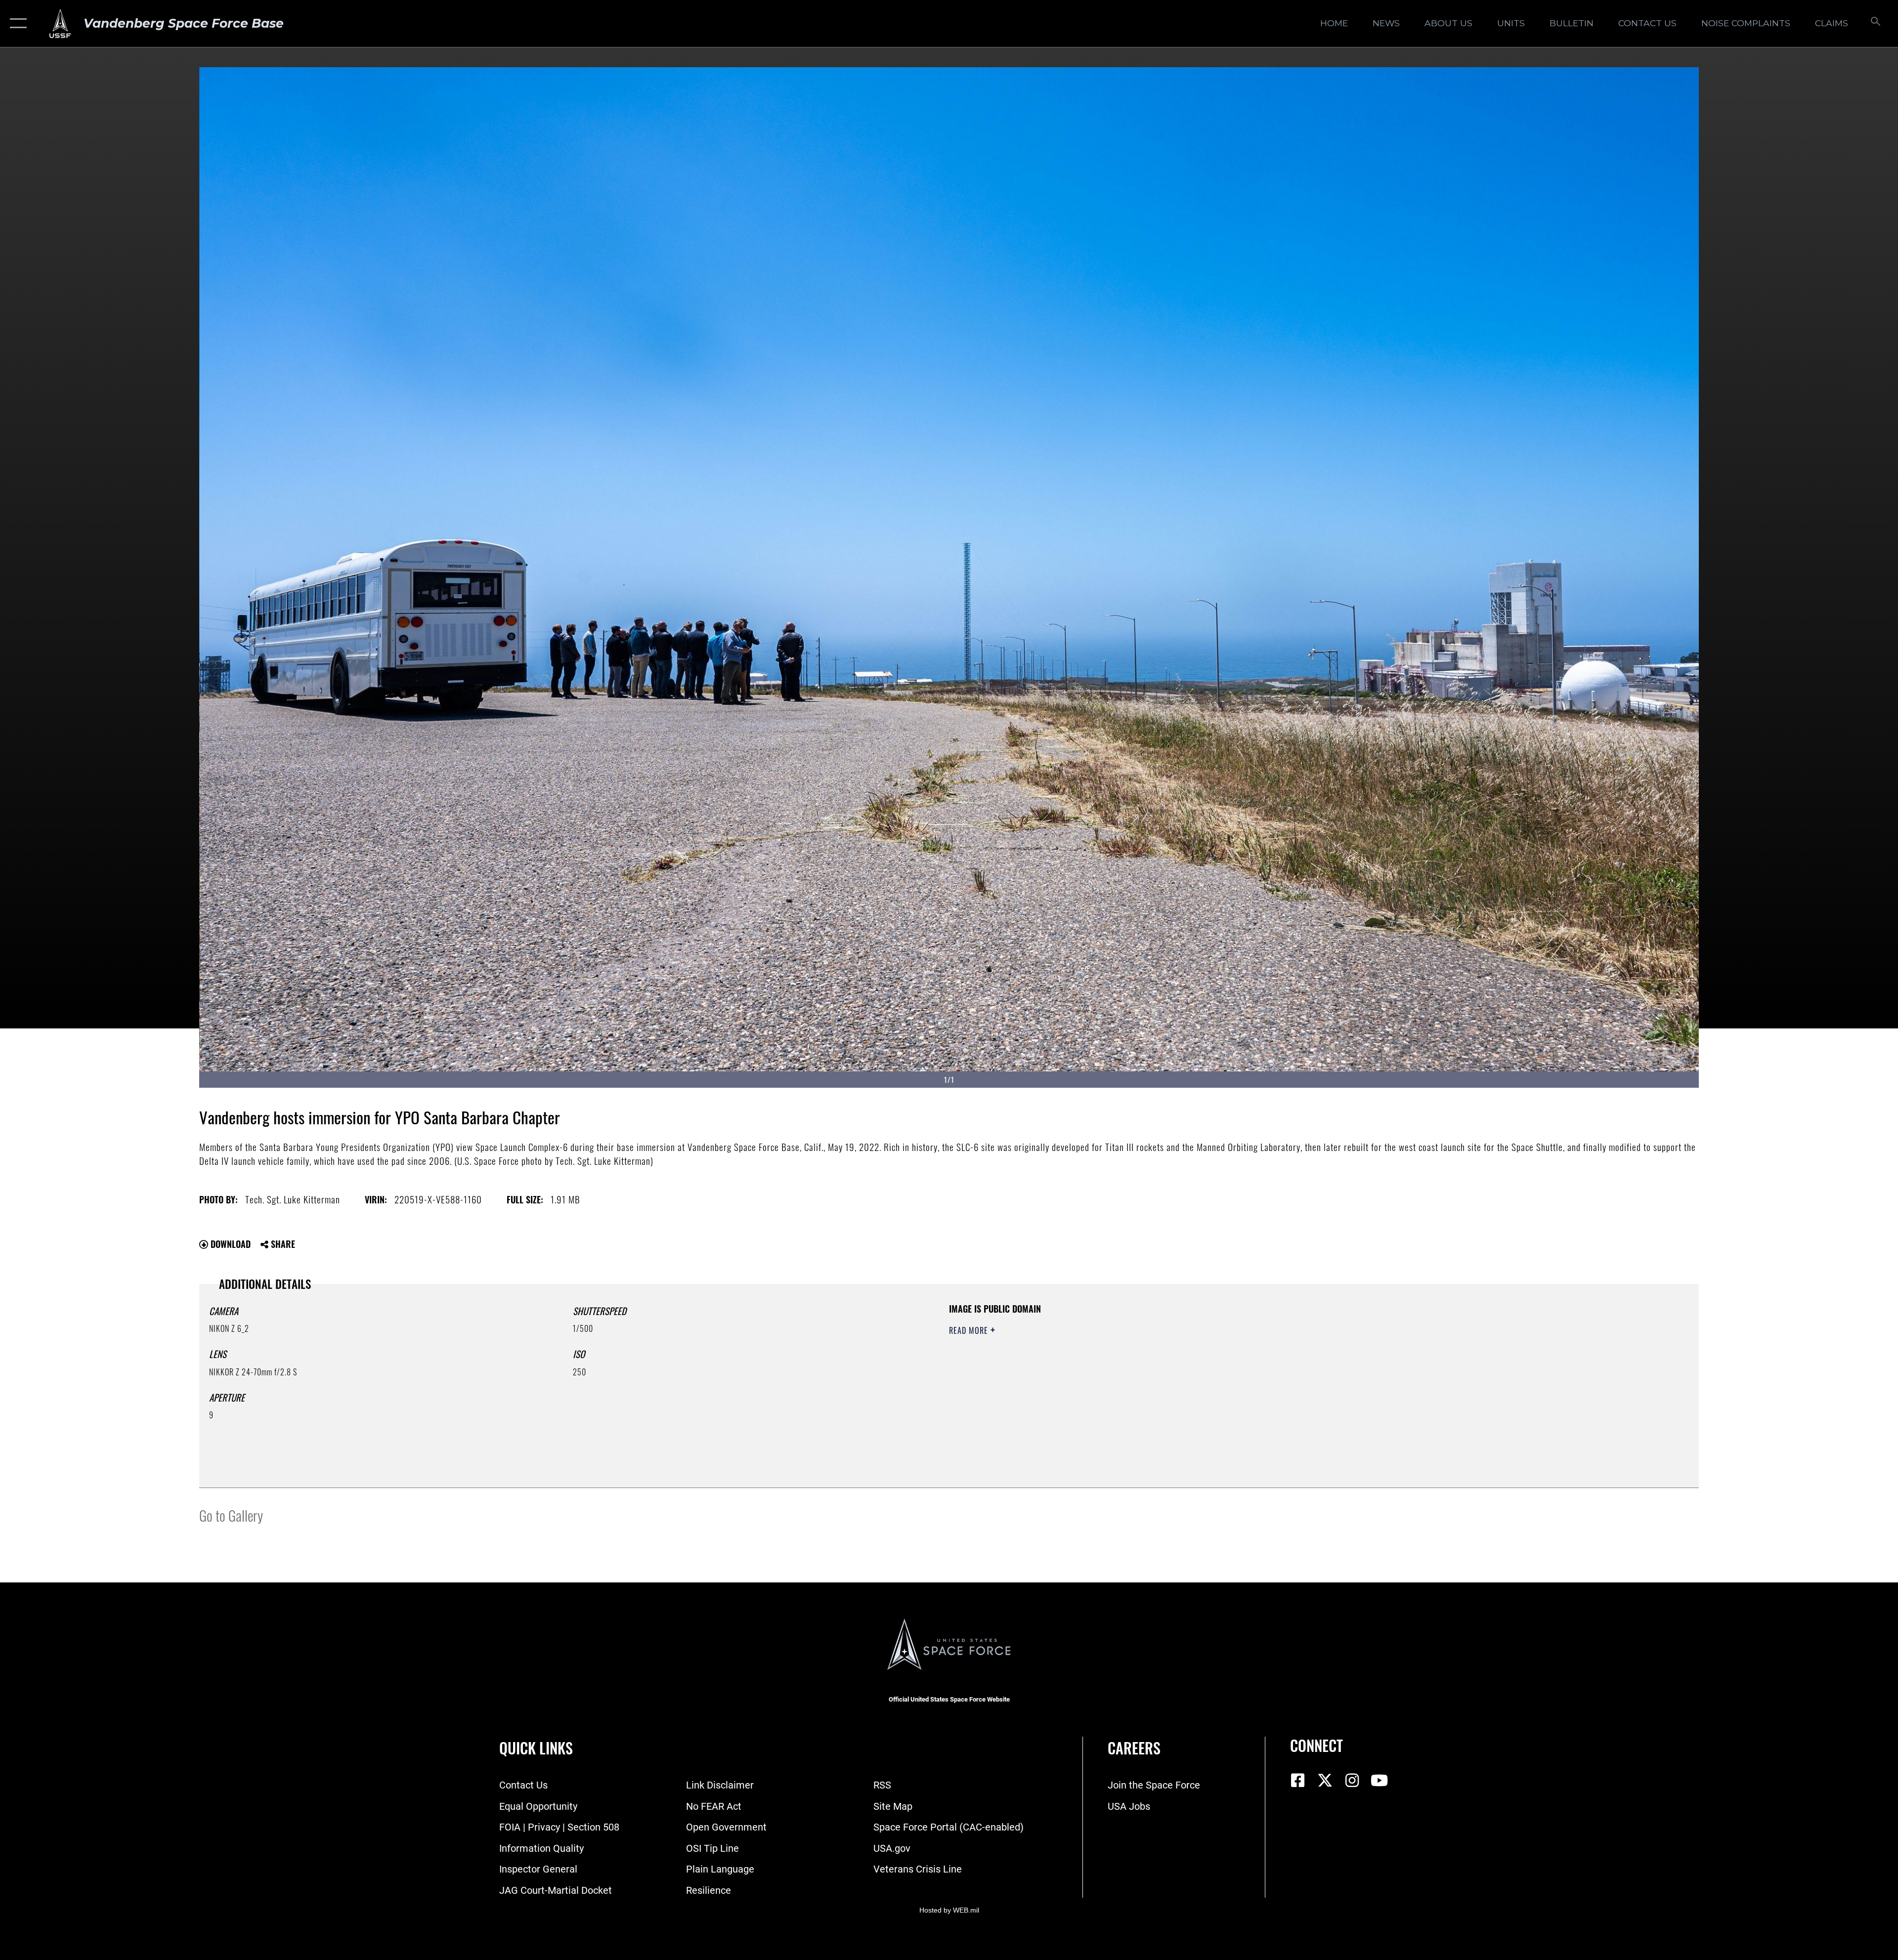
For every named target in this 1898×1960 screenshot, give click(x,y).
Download (229, 1244)
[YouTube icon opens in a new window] (1379, 1781)
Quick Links (536, 1748)
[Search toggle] (1875, 23)
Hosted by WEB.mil (949, 1910)
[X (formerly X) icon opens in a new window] (1325, 1781)
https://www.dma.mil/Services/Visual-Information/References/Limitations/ (1263, 1365)
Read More (970, 1330)
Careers (1134, 1748)
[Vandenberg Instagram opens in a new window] (1352, 1781)
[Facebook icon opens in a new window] (1297, 1781)
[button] (16, 23)
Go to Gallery (231, 1515)
